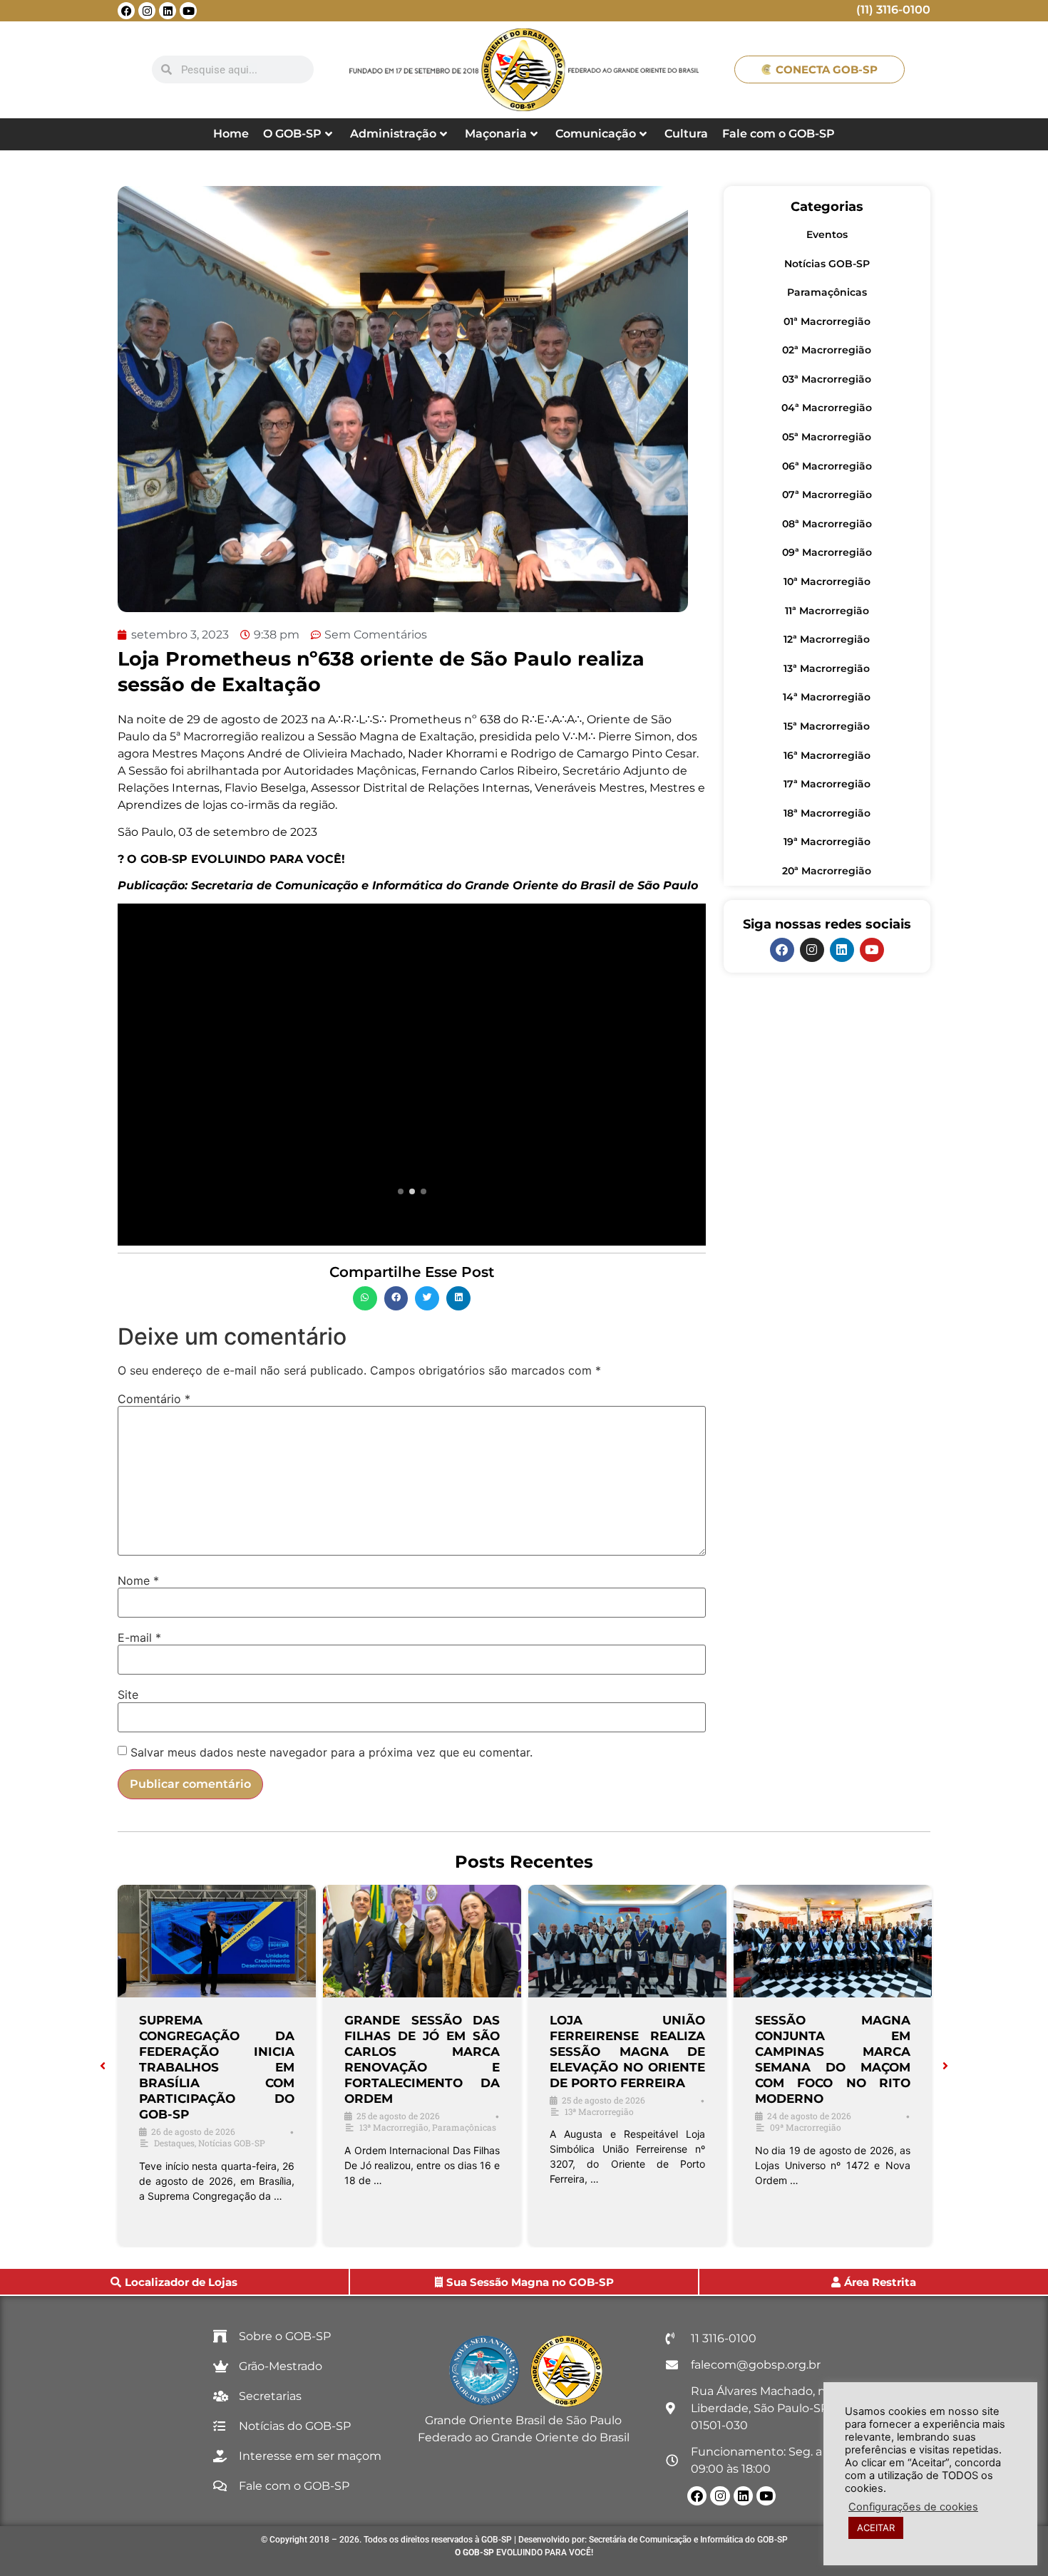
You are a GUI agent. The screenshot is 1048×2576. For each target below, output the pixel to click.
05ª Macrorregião (827, 437)
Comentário (154, 1399)
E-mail (139, 1638)
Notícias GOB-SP (827, 264)
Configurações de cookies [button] (913, 2507)
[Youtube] (188, 11)
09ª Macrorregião (827, 552)
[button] (365, 1298)
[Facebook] (126, 11)
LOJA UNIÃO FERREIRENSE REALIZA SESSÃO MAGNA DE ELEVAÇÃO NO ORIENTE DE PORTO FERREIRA (627, 2052)
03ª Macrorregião (827, 379)
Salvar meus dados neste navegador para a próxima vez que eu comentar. (332, 1752)
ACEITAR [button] (876, 2528)
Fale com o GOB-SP (779, 134)
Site (128, 1695)
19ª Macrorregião (827, 842)
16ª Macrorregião (827, 755)
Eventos (827, 234)
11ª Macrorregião (827, 611)
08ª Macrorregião (827, 524)
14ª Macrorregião (827, 697)
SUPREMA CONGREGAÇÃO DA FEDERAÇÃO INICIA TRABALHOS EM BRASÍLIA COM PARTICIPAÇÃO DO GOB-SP (217, 2068)
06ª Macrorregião (827, 466)
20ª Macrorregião (827, 871)
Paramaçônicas (827, 292)
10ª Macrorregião (827, 581)
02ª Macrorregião (827, 350)
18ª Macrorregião (827, 813)
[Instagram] (147, 11)
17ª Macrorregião (827, 784)
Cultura (686, 134)
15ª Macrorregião (827, 726)
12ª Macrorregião (827, 639)
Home (231, 134)
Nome (138, 1581)
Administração (393, 134)
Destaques (174, 2143)
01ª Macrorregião (827, 321)
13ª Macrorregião (827, 668)
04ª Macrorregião (827, 408)
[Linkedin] (168, 11)
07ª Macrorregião (827, 495)
